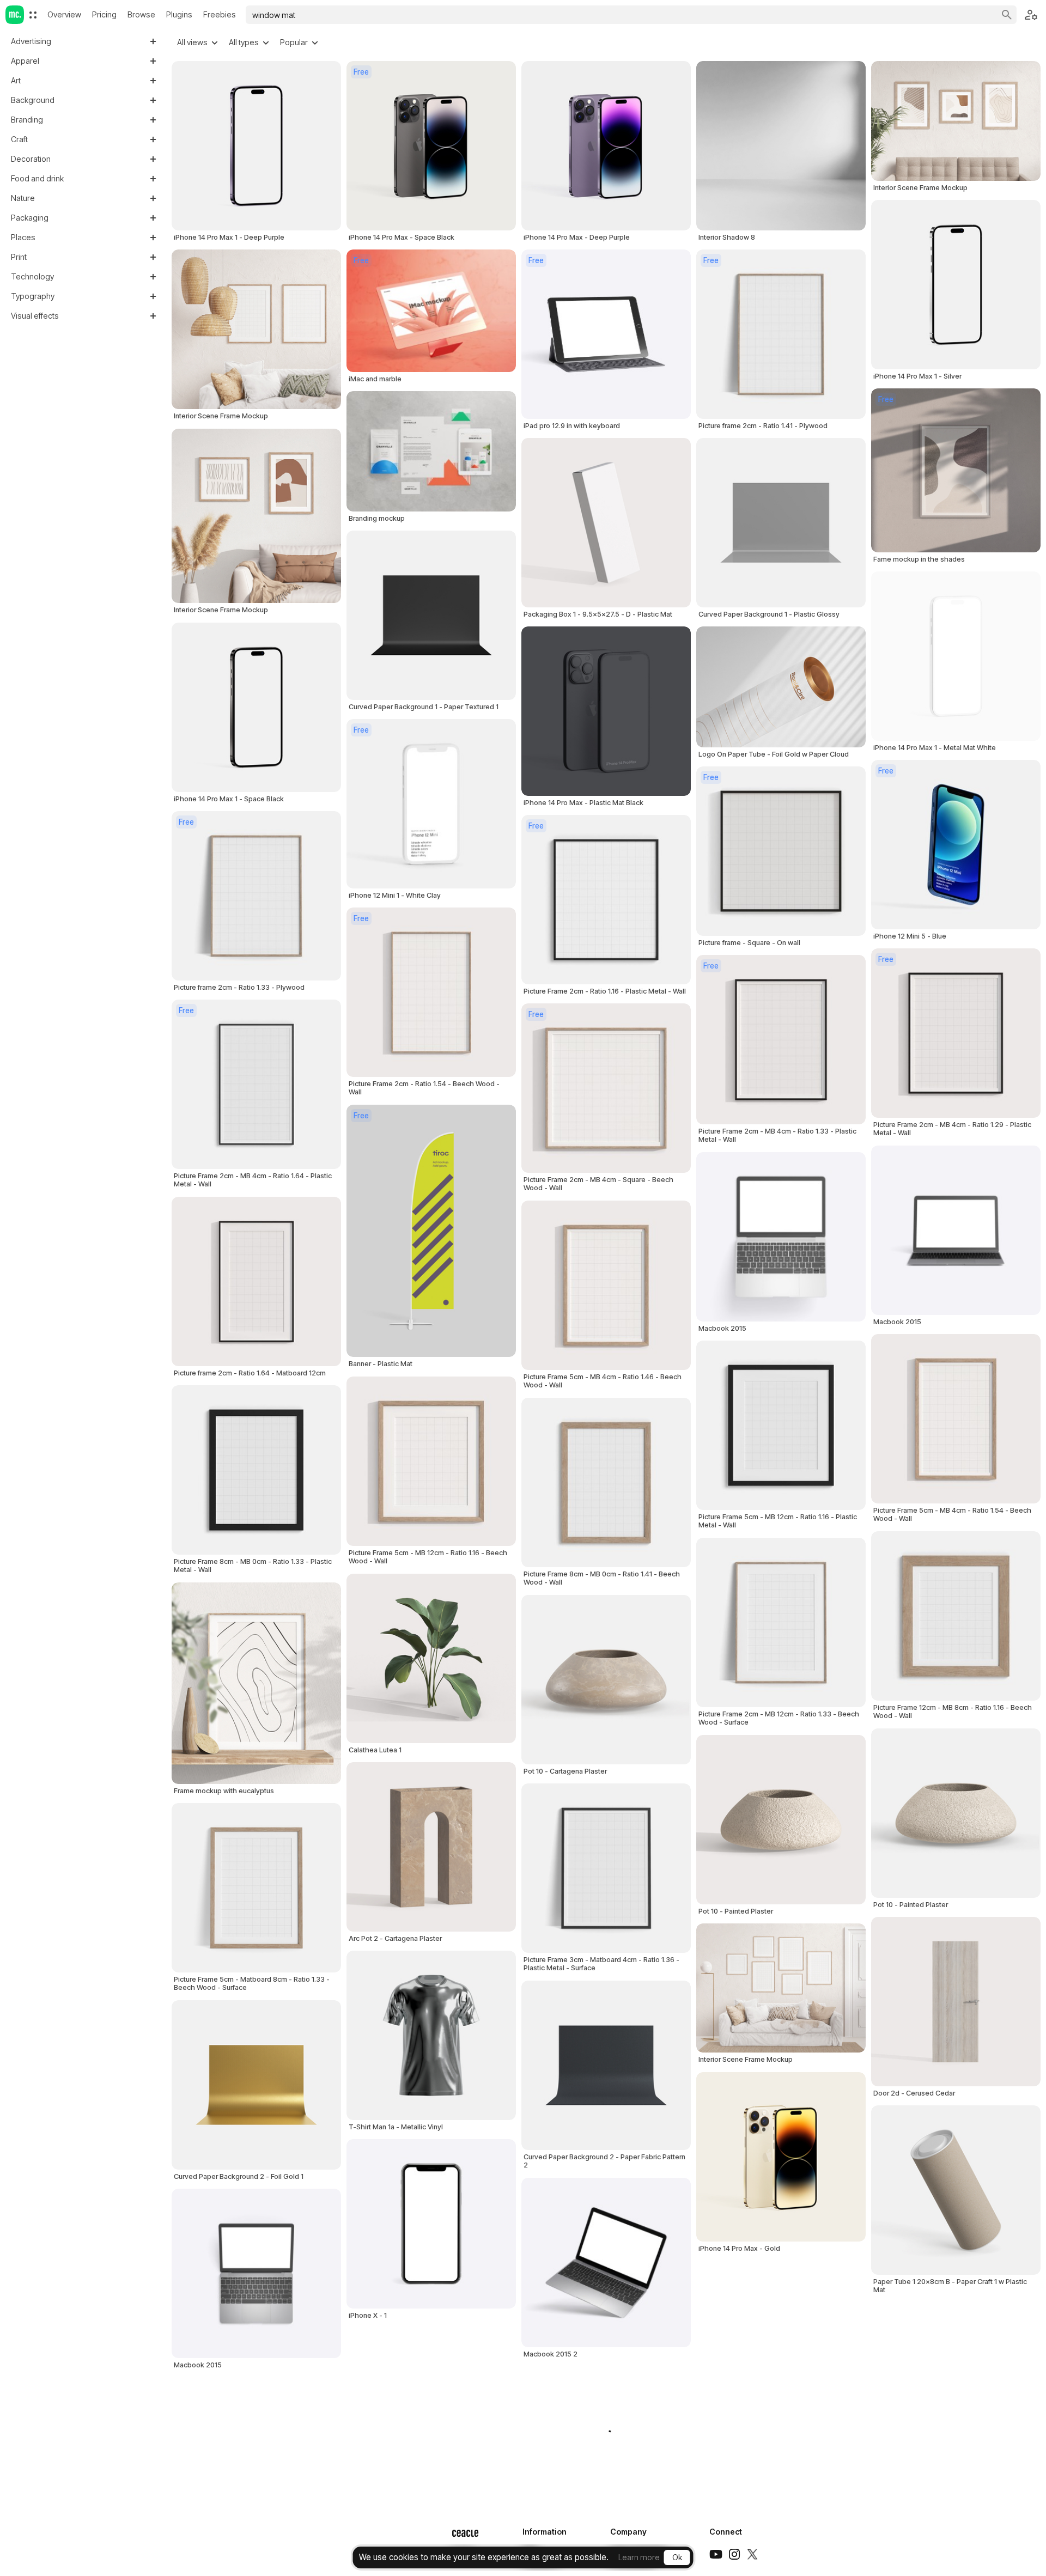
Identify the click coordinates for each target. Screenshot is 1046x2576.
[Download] (500, 1342)
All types (244, 42)
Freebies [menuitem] (220, 14)
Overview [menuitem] (64, 14)
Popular (294, 42)
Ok (677, 2557)
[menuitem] (33, 15)
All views (192, 42)
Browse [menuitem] (141, 14)
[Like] (500, 1316)
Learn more (639, 2557)
